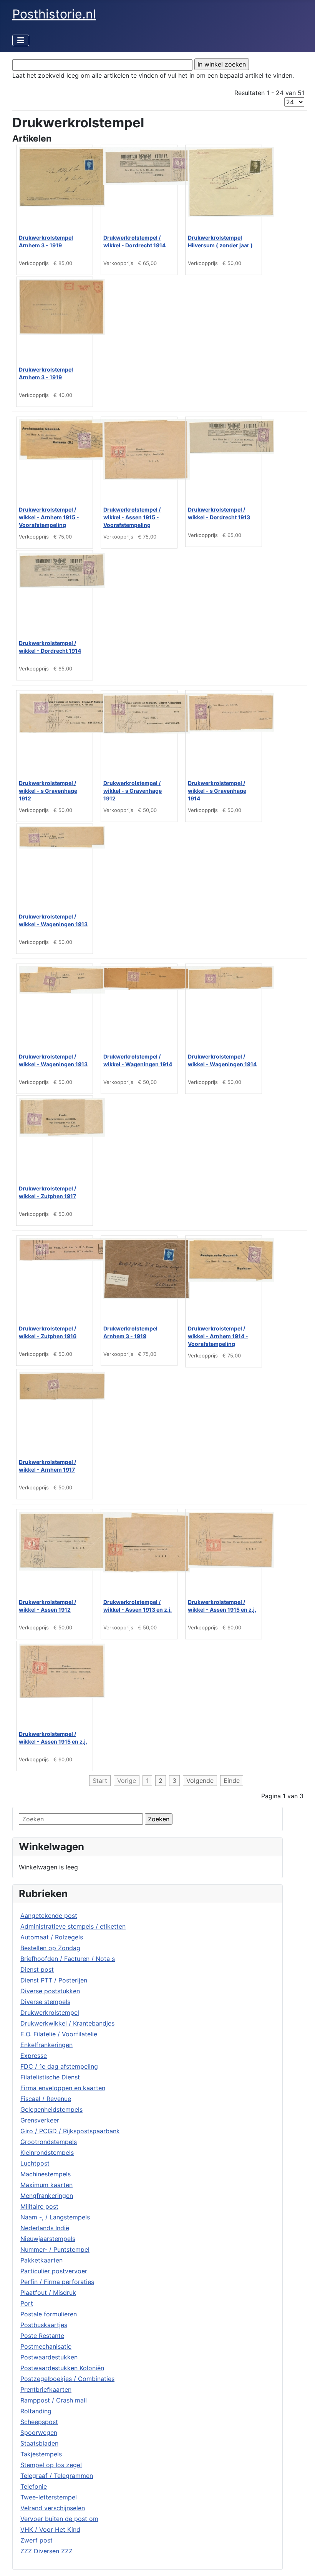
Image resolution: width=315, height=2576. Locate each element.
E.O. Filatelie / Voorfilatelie (59, 2034)
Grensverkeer (40, 2120)
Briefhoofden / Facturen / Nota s (68, 1959)
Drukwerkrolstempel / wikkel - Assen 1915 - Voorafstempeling (132, 517)
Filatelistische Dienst (50, 2077)
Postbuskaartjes (44, 2325)
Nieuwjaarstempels (48, 2239)
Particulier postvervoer (54, 2271)
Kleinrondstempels (47, 2153)
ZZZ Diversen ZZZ (46, 2551)
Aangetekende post (49, 1916)
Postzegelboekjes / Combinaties (67, 2379)
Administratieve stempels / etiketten (73, 1926)
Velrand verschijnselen (53, 2508)
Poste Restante (42, 2336)
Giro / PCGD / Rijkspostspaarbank (70, 2131)
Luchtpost (35, 2163)
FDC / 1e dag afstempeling (59, 2066)
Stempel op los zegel (51, 2465)
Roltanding (36, 2411)
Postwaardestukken (49, 2357)
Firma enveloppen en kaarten (63, 2088)
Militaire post (39, 2206)
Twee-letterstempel (49, 2497)
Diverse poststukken (50, 1991)
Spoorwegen (39, 2433)
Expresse (34, 2056)
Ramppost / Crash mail (54, 2400)
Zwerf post (36, 2540)
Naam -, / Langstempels (55, 2217)
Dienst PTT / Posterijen (54, 1980)
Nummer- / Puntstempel (55, 2249)
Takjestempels (41, 2454)
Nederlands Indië (45, 2228)
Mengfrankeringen (47, 2196)
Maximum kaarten (46, 2185)
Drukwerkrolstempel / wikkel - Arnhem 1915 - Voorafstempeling (49, 517)
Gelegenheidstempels (51, 2109)
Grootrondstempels (49, 2142)
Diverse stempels (45, 2002)
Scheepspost (39, 2422)
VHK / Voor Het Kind (50, 2529)
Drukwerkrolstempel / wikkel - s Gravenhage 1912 (48, 791)
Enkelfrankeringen (46, 2045)
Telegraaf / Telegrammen (57, 2476)
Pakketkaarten (41, 2260)
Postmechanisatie (46, 2346)
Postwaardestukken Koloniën (62, 2368)
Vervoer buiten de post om (59, 2519)
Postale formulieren (49, 2314)
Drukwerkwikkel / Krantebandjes (67, 2023)
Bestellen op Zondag (50, 1948)
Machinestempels (46, 2174)
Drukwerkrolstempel (50, 2012)
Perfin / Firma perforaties (57, 2282)
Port (27, 2303)
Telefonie (34, 2486)
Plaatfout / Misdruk (48, 2293)
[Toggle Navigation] (21, 40)
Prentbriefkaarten (46, 2389)
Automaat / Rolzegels (52, 1937)
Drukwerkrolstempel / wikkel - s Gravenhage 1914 (217, 791)
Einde (232, 1781)
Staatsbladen (39, 2443)
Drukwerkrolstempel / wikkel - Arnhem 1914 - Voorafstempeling (218, 1336)
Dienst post (37, 1969)
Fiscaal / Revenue (46, 2099)
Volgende (200, 1781)
